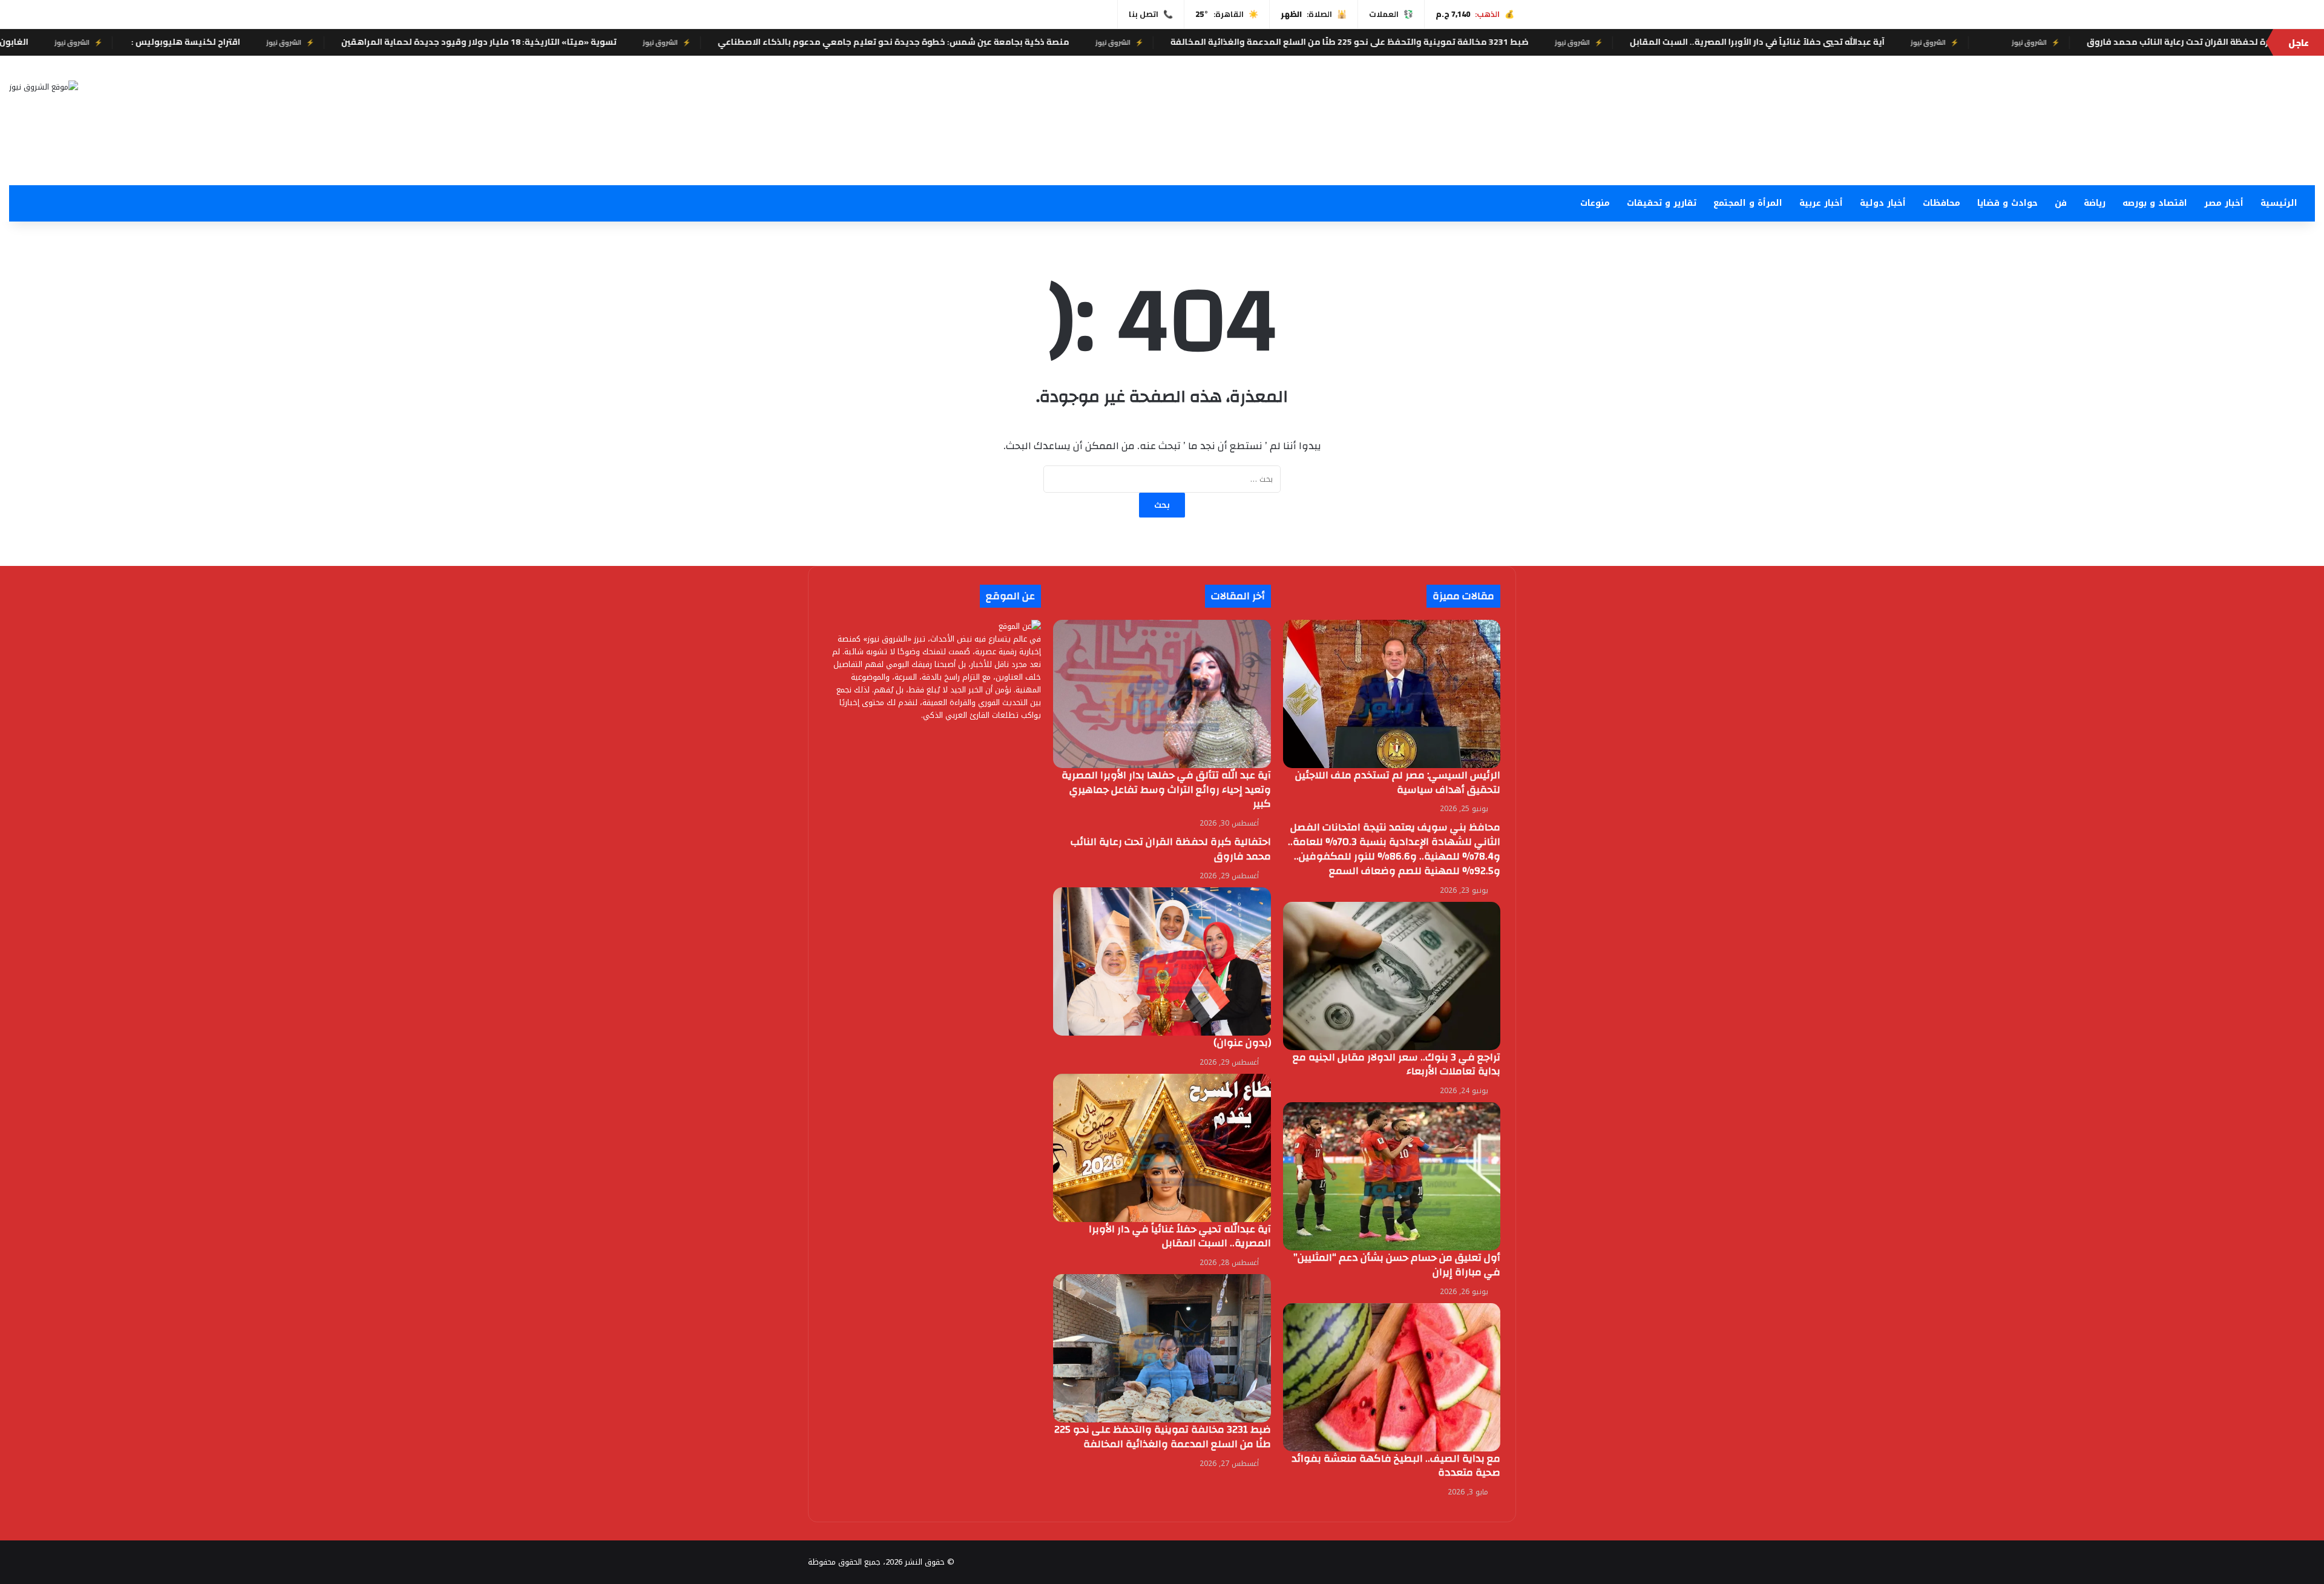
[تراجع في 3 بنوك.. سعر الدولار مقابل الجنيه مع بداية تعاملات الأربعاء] (1392, 976)
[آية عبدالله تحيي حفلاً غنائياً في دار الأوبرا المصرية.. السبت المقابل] (1162, 1148)
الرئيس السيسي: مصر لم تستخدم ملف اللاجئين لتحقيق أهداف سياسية (1398, 782)
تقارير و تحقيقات (1662, 203)
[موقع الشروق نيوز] (44, 87)
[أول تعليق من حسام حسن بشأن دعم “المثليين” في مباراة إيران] (1392, 1176)
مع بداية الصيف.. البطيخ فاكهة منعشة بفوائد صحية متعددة (1396, 1466)
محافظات (1942, 203)
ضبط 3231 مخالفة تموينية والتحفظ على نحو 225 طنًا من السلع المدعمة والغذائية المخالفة (1482, 42)
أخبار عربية (1821, 203)
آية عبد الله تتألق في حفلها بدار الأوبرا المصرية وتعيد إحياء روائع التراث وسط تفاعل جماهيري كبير (1166, 790)
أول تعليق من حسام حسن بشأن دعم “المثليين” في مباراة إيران (1397, 1265)
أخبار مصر (2224, 203)
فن (2061, 203)
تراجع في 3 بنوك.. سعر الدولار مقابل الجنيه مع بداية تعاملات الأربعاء (1397, 1064)
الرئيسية (2279, 203)
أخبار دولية (1883, 203)
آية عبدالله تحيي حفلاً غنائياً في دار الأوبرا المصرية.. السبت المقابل (1890, 42)
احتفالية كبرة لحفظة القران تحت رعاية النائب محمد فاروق (1171, 849)
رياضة (2095, 203)
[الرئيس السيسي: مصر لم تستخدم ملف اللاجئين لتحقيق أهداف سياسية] (1392, 694)
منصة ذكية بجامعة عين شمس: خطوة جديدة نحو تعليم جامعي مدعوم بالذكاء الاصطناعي (1026, 42)
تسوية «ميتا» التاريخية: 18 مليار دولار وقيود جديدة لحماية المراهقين (612, 42)
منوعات (1595, 203)
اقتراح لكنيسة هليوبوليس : (317, 42)
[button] (1549, 156)
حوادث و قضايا (2007, 203)
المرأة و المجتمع (1748, 203)
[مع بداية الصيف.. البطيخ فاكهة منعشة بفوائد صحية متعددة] (1392, 1377)
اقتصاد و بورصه (2155, 203)
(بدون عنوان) (1242, 1043)
